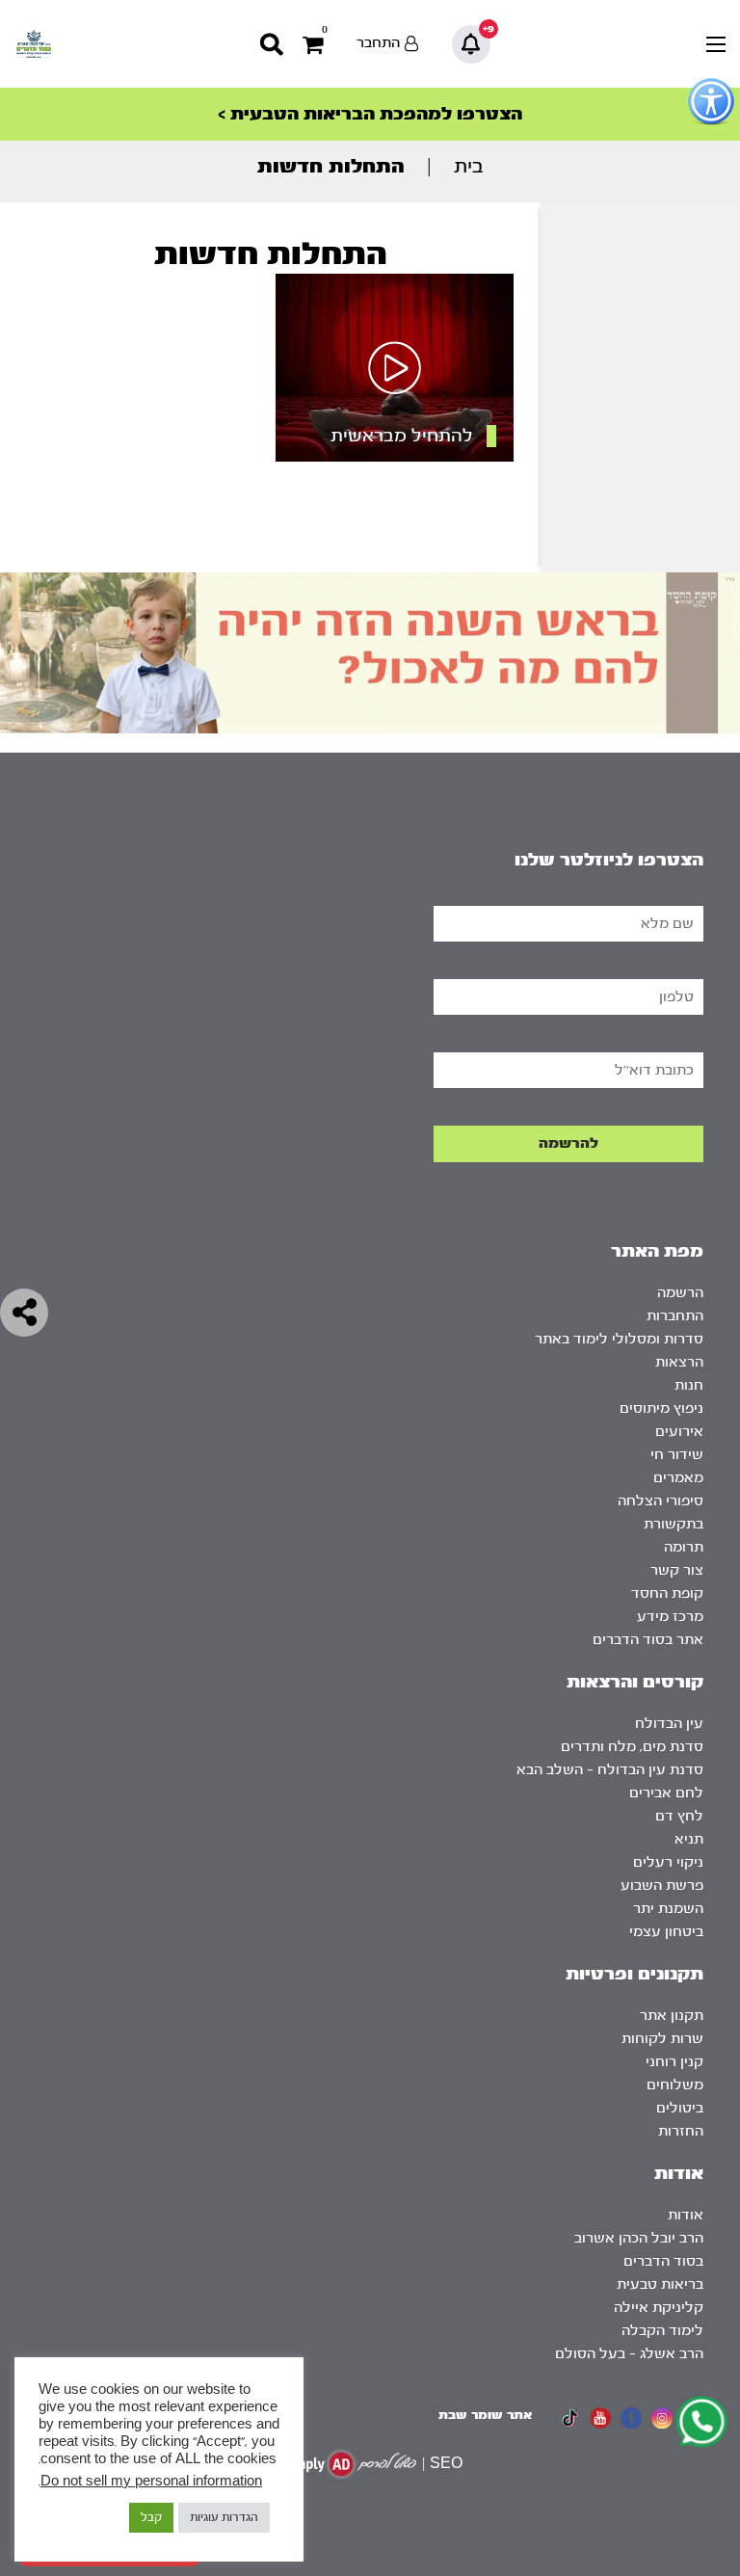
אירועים (679, 1432)
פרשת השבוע (662, 1886)
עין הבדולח (669, 1724)
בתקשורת (674, 1524)
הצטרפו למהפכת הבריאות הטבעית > (370, 114)
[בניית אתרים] (350, 2464)
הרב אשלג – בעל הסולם (629, 2354)
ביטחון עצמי (666, 1932)
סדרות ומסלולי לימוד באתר (619, 1339)
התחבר (378, 43)
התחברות (675, 1316)
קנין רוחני (674, 2062)
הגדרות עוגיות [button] (224, 2517)
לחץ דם (679, 1816)
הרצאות (679, 1362)
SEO (446, 2464)
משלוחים (675, 2085)
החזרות (681, 2131)
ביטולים (680, 2108)
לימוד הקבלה (662, 2331)
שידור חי (677, 1455)
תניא (689, 1839)
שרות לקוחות (662, 2039)
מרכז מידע (670, 1617)
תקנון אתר (672, 2016)
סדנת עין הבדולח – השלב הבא (610, 1770)
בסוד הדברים (663, 2261)
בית (469, 166)
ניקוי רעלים (668, 1862)
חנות (689, 1385)
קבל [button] (151, 2517)
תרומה (684, 1547)
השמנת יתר (668, 1909)
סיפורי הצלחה (661, 1501)
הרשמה (680, 1293)
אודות (686, 2215)
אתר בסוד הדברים (648, 1640)
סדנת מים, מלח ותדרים (632, 1747)
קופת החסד (667, 1593)
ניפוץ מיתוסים (661, 1408)
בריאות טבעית (660, 2284)
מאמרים (678, 1478)
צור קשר (677, 1570)
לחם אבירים (666, 1793)
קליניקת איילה (659, 2308)
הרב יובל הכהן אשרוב (639, 2238)
